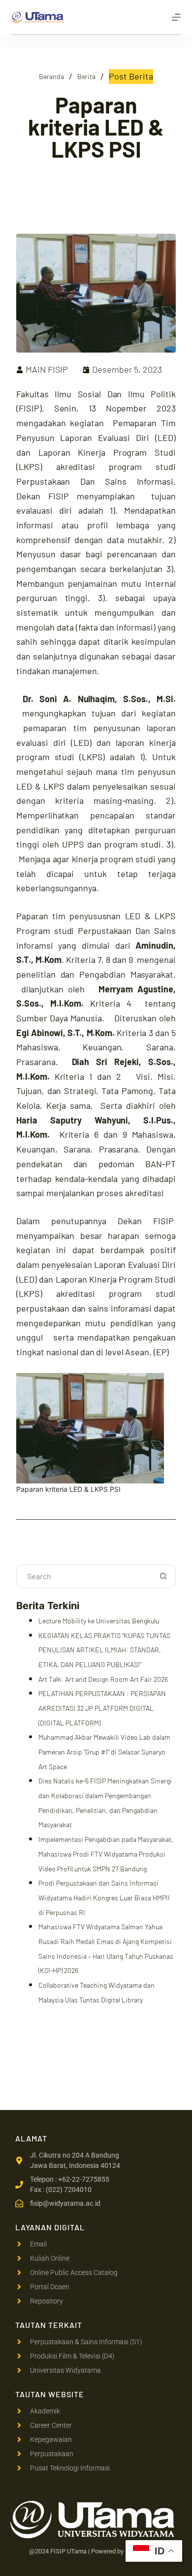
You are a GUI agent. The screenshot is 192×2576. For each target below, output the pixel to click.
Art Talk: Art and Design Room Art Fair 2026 (103, 1679)
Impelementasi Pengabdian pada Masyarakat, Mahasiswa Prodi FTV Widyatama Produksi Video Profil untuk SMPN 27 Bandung (106, 1854)
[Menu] (176, 17)
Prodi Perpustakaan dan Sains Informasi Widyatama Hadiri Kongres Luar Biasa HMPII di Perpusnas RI (104, 1897)
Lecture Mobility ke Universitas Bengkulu (99, 1621)
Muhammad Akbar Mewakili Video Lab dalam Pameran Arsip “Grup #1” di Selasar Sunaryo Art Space (104, 1752)
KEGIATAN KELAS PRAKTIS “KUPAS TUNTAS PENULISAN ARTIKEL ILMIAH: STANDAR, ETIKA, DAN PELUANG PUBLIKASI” (104, 1650)
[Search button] (163, 1576)
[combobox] (84, 1576)
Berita (86, 76)
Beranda (51, 76)
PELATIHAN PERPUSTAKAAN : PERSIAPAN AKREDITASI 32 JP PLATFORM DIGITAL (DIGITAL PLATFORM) (102, 1708)
